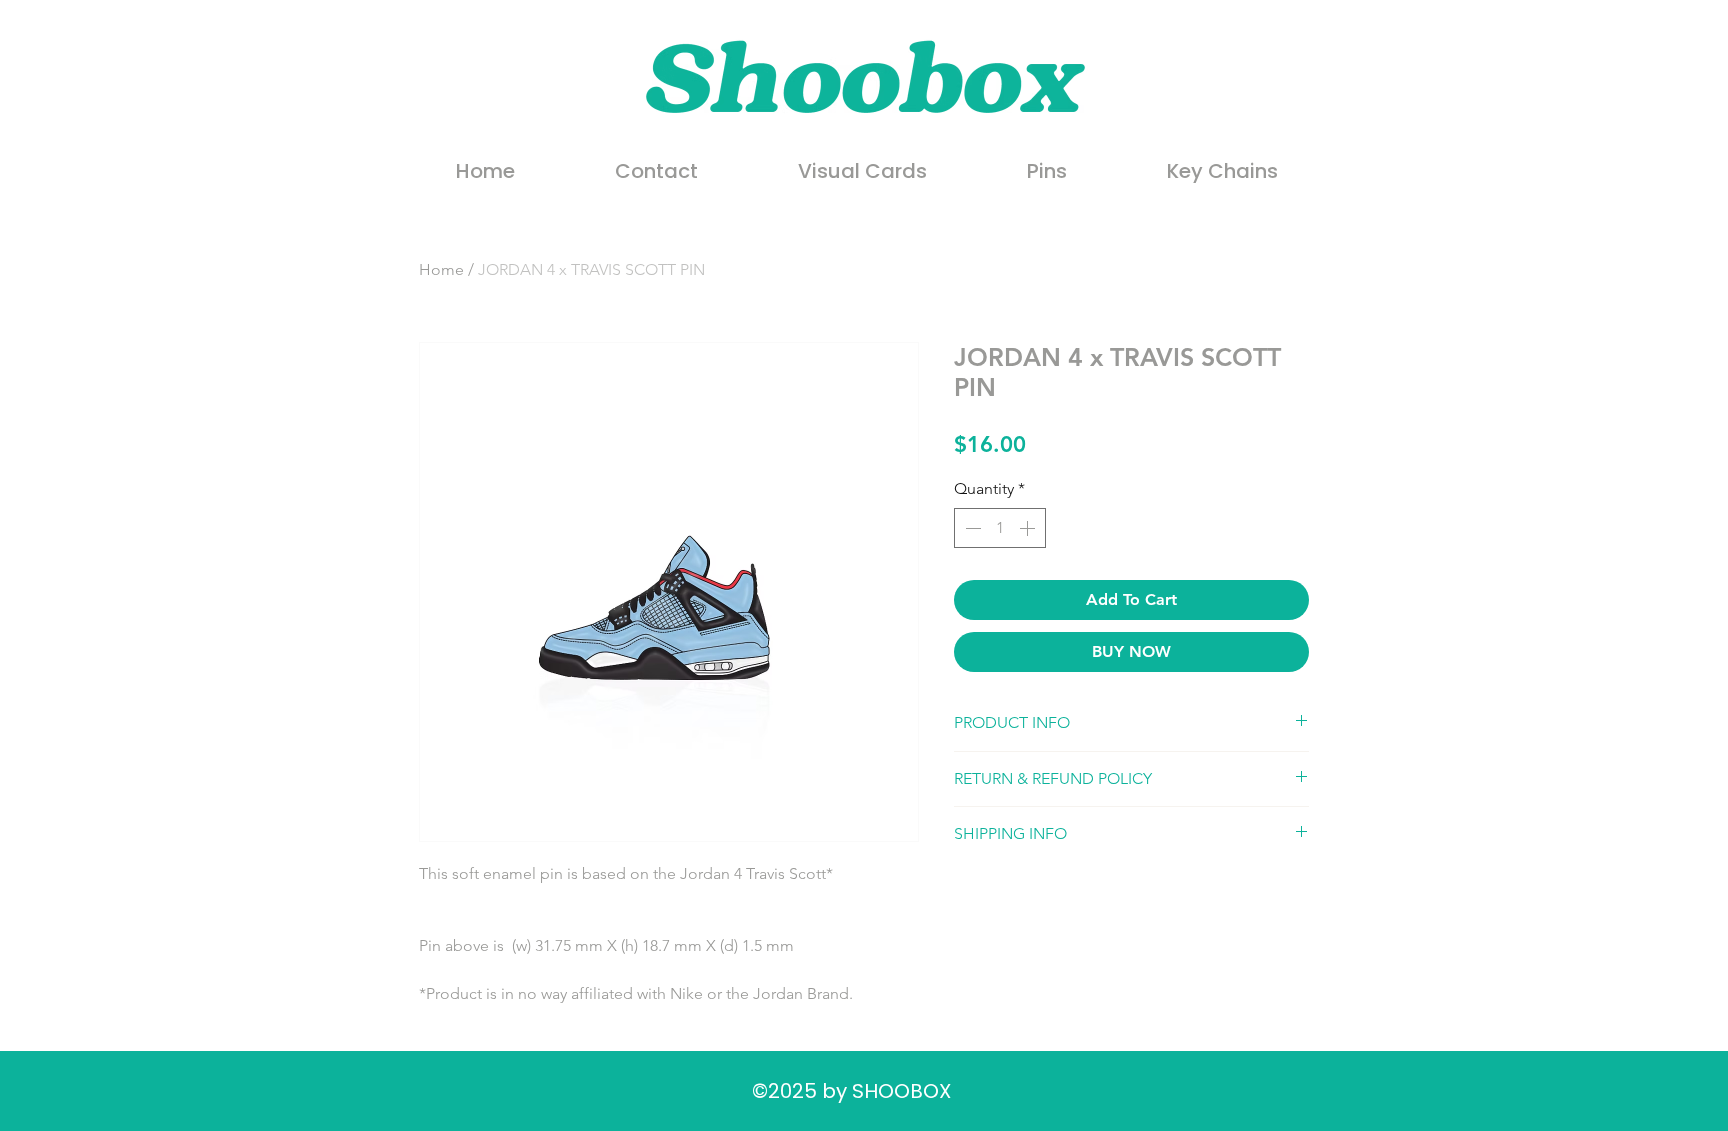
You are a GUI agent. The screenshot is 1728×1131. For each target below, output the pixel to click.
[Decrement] (971, 528)
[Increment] (1029, 528)
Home (441, 269)
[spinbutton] (1000, 528)
